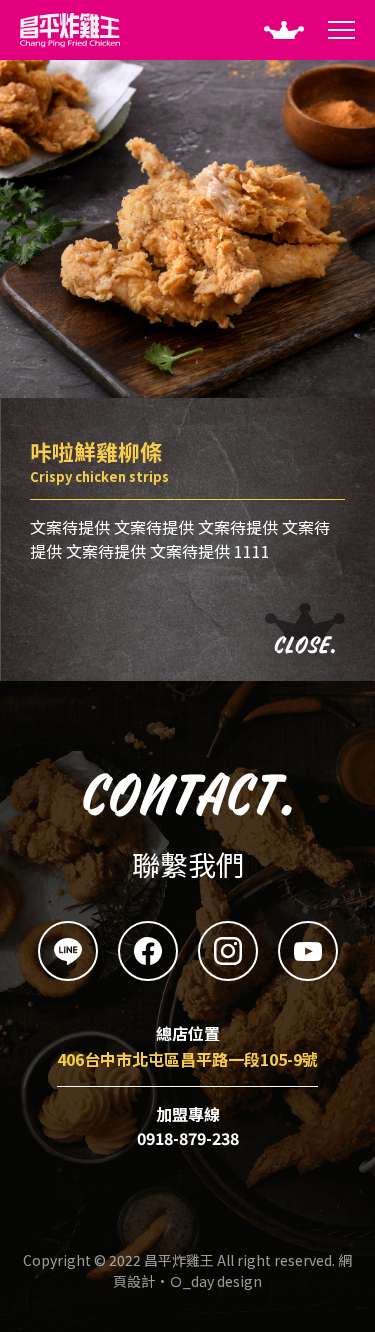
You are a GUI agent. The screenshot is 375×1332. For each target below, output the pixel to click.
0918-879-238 (188, 1138)
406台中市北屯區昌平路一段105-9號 (187, 1059)
